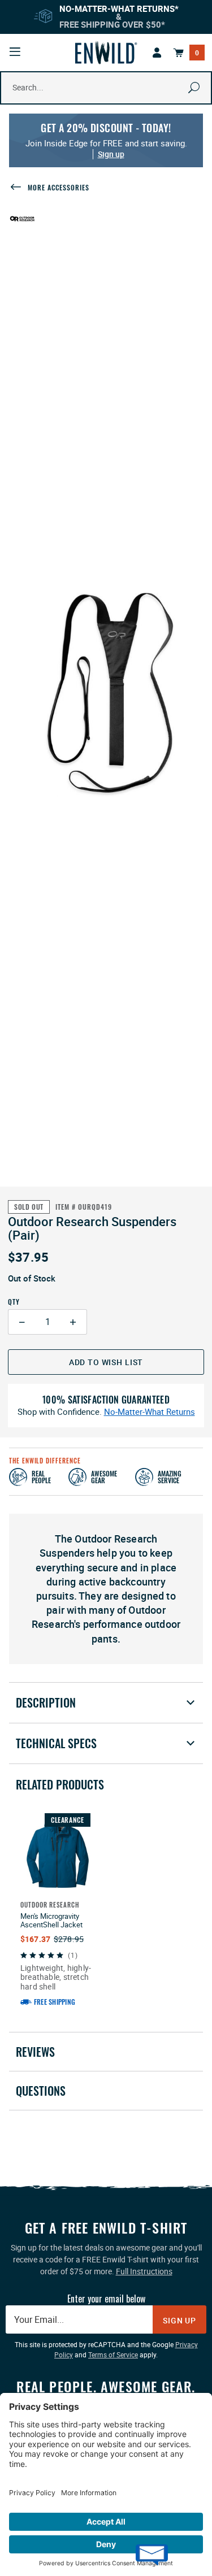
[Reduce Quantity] (22, 1322)
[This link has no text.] (157, 53)
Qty (14, 1302)
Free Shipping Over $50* (112, 24)
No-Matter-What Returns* (119, 8)
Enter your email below (106, 2299)
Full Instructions (144, 2271)
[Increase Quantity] (73, 1322)
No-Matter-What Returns (150, 1412)
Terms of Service (113, 2355)
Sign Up (179, 2320)
